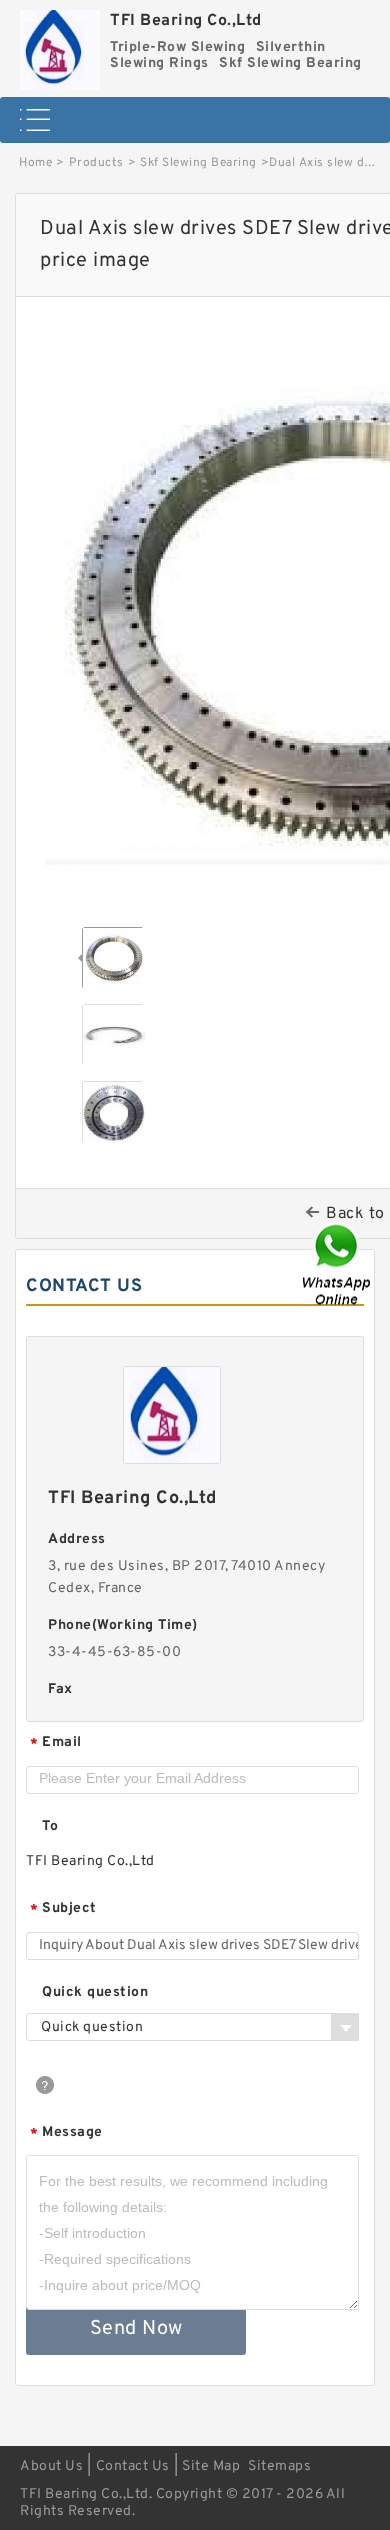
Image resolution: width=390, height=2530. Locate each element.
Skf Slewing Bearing (198, 163)
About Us (51, 2466)
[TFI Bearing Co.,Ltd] (60, 45)
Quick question (95, 1992)
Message (66, 2133)
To (50, 1826)
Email (56, 1743)
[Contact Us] (338, 1265)
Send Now (136, 2329)
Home (35, 163)
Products (96, 163)
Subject (63, 1909)
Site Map (211, 2466)
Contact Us (133, 2466)
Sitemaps (279, 2466)
